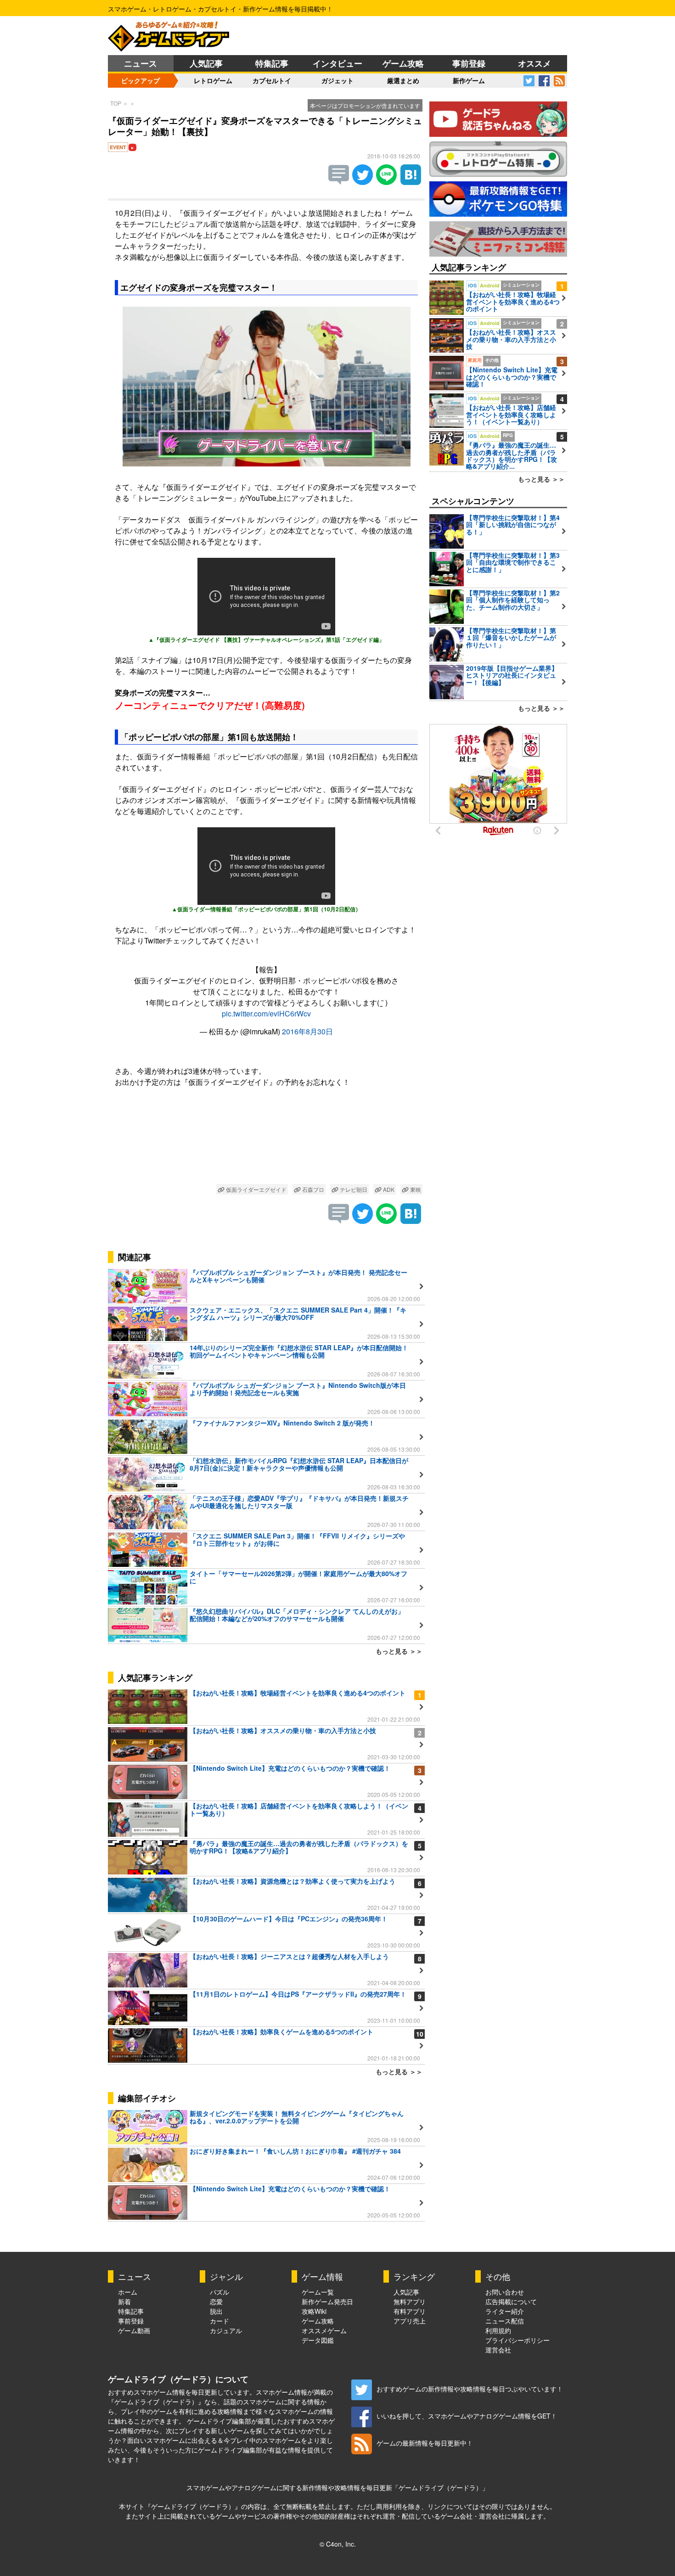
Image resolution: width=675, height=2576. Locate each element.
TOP (116, 103)
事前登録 (469, 63)
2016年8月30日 (307, 1031)
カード (219, 2321)
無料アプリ (410, 2301)
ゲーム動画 (134, 2330)
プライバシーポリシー (517, 2340)
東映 (415, 1189)
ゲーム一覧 (318, 2292)
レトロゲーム (213, 80)
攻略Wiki (314, 2311)
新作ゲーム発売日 (327, 2301)
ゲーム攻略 (403, 63)
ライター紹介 (505, 2311)
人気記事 (206, 63)
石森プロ (312, 1189)
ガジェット (337, 80)
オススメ (534, 63)
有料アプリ (410, 2311)
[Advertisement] (266, 1137)
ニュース (141, 63)
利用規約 (498, 2330)
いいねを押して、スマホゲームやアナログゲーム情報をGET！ (467, 2416)
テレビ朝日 (353, 1189)
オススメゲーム (324, 2330)
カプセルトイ (272, 80)
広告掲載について (511, 2301)
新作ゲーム (469, 80)
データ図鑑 (318, 2340)
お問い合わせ (505, 2292)
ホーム (128, 2292)
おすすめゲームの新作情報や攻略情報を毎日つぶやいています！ (470, 2389)
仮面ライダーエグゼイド (256, 1189)
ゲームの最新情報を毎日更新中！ (425, 2443)
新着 (124, 2301)
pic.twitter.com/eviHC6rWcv (266, 1013)
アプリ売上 (410, 2321)
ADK (388, 1189)
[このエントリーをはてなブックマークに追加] (411, 182)
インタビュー (337, 63)
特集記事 (272, 63)
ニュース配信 (505, 2321)
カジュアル (226, 2330)
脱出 (216, 2311)
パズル (219, 2292)
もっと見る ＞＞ (399, 1651)
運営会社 (498, 2350)
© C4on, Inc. (338, 2544)
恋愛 (216, 2301)
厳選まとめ (403, 80)
